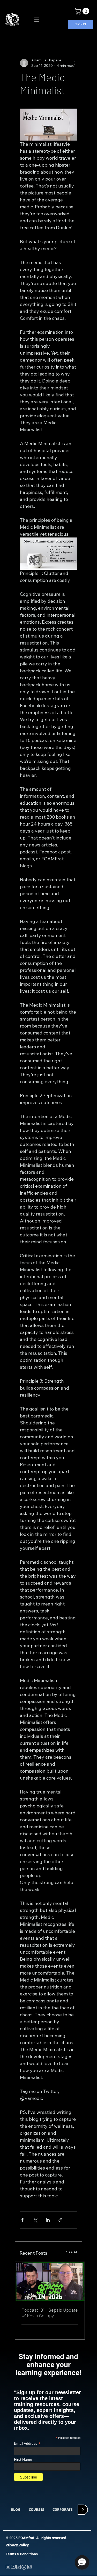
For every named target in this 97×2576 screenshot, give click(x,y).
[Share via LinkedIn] (48, 2220)
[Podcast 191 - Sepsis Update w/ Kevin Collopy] (50, 2281)
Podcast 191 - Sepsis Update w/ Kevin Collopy (50, 2313)
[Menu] (37, 19)
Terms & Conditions (22, 2554)
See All (72, 2252)
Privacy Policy (17, 2545)
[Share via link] (60, 2220)
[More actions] (74, 63)
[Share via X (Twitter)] (35, 2220)
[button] (83, 11)
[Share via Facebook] (22, 2220)
